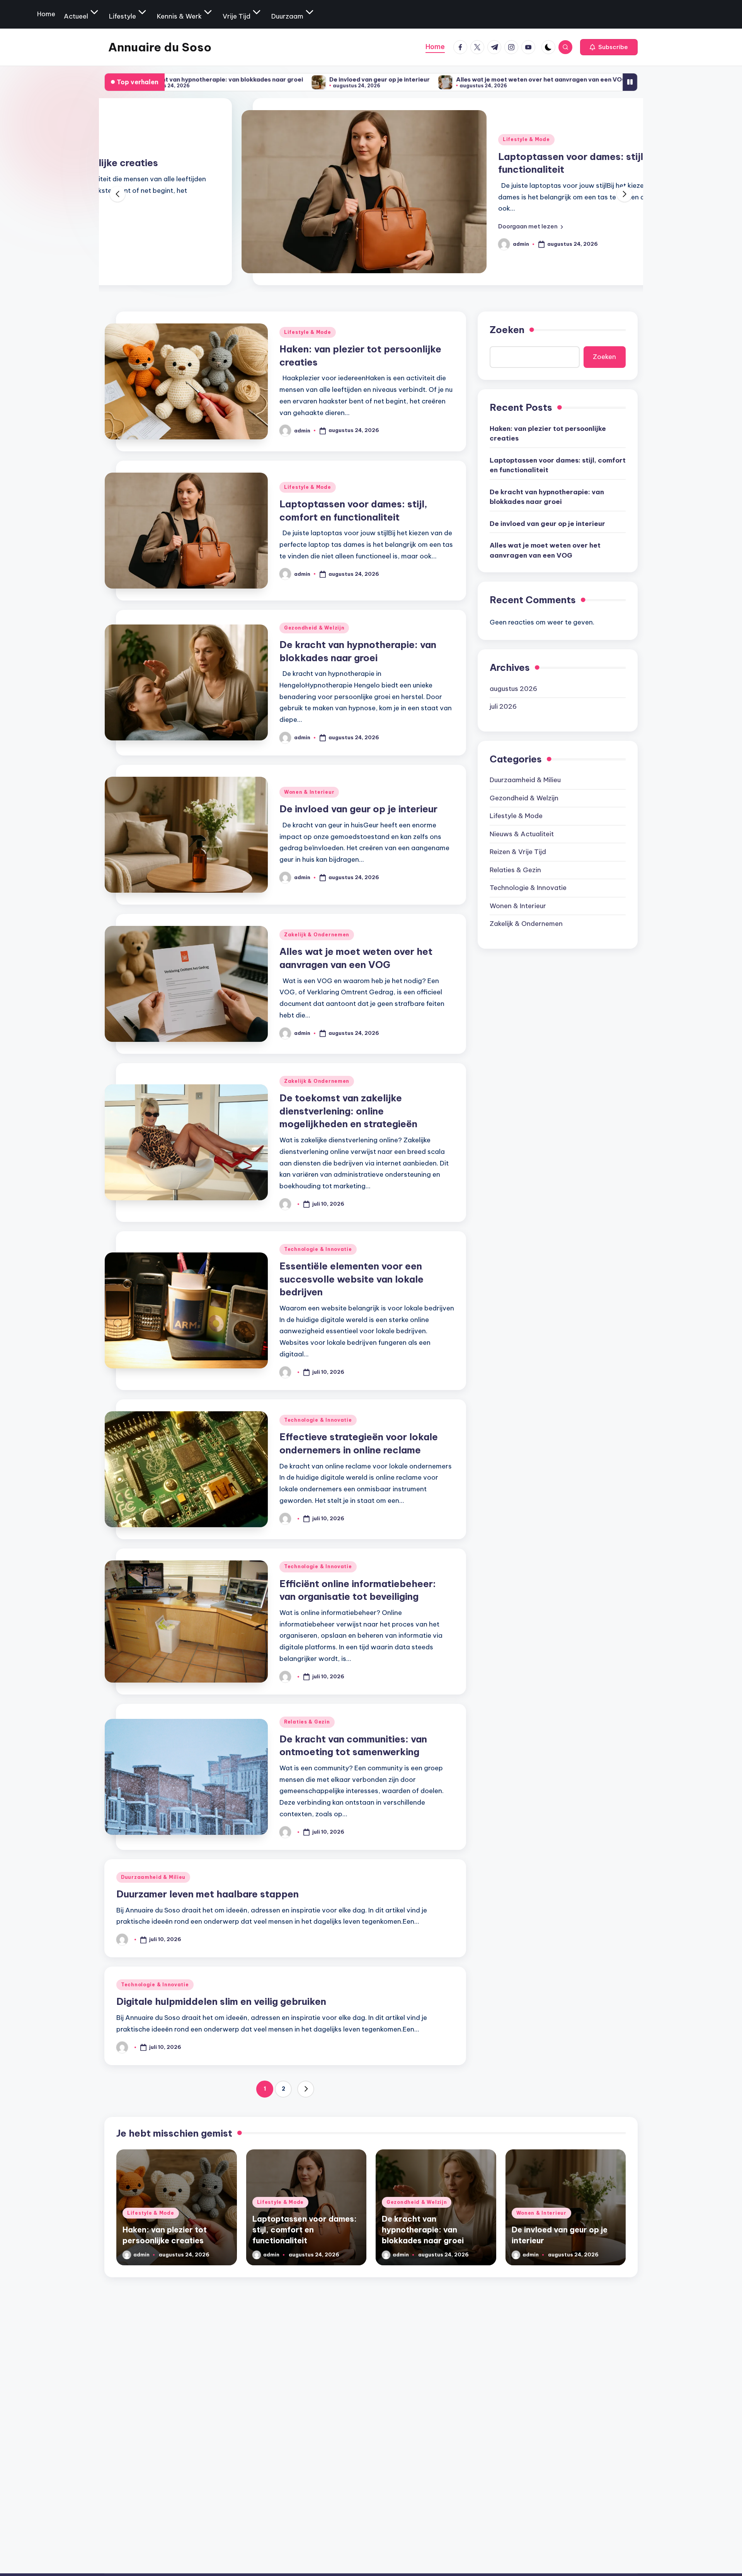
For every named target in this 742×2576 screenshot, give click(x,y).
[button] (609, 47)
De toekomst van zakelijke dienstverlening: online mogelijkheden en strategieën (348, 1111)
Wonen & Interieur (309, 792)
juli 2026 (503, 706)
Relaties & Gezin (307, 1722)
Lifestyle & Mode (390, 139)
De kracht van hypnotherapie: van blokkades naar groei (547, 497)
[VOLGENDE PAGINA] (306, 2089)
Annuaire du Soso (160, 47)
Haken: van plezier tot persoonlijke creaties (548, 433)
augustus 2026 (513, 688)
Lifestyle (123, 16)
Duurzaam (287, 16)
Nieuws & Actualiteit (522, 834)
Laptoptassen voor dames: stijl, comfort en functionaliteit (558, 465)
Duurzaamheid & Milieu (153, 1877)
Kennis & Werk (179, 16)
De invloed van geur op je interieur (249, 79)
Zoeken (507, 330)
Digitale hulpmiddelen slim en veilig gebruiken (221, 2001)
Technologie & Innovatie (318, 1249)
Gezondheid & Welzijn (314, 628)
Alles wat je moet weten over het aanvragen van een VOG (411, 79)
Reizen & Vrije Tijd (518, 852)
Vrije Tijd (237, 16)
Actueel (76, 16)
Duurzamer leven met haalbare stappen (208, 1894)
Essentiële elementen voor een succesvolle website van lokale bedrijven (351, 1279)
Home (46, 14)
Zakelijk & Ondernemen (317, 935)
